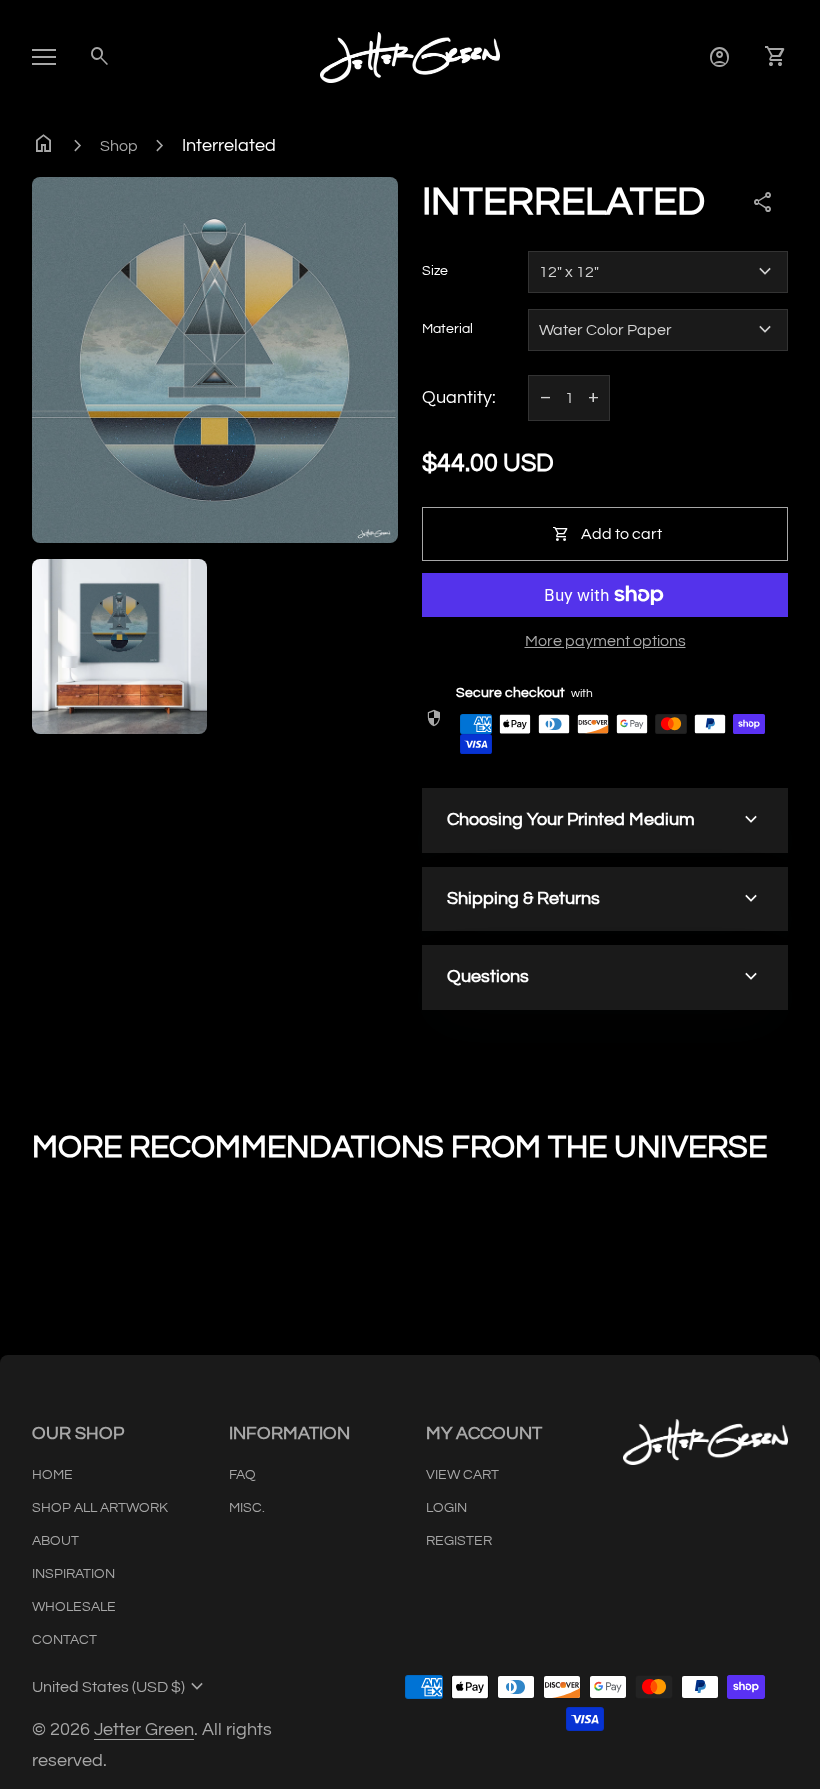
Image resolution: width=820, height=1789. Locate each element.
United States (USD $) (120, 1687)
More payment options (605, 641)
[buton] (120, 1687)
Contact (64, 1640)
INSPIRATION (73, 1574)
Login (446, 1508)
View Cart (462, 1475)
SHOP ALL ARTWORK (100, 1508)
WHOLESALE (74, 1607)
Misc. (247, 1508)
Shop (119, 146)
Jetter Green (144, 1729)
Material (447, 329)
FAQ (242, 1475)
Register (459, 1541)
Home (52, 1475)
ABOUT (55, 1541)
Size (435, 271)
